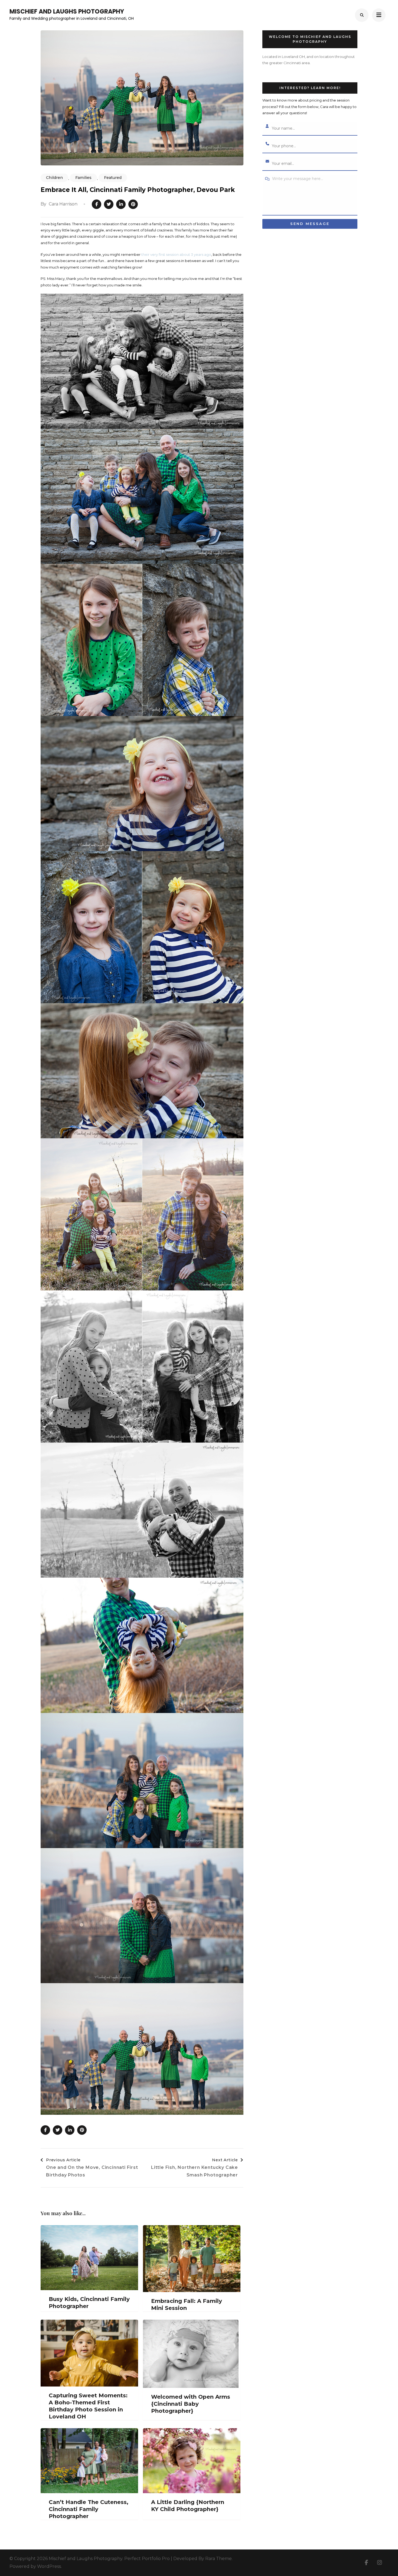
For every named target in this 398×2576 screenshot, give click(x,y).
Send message (310, 224)
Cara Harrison (63, 204)
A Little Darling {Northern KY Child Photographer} (188, 2506)
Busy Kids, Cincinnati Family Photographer (89, 2303)
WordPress (49, 2566)
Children (54, 178)
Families (83, 178)
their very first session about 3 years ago (176, 254)
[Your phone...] (267, 144)
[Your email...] (267, 162)
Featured (113, 178)
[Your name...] (267, 126)
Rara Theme (218, 2559)
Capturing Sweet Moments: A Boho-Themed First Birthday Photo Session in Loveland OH (88, 2406)
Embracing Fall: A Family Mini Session (187, 2304)
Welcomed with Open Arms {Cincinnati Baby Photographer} (191, 2404)
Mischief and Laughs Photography (67, 12)
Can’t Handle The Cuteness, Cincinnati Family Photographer (89, 2509)
